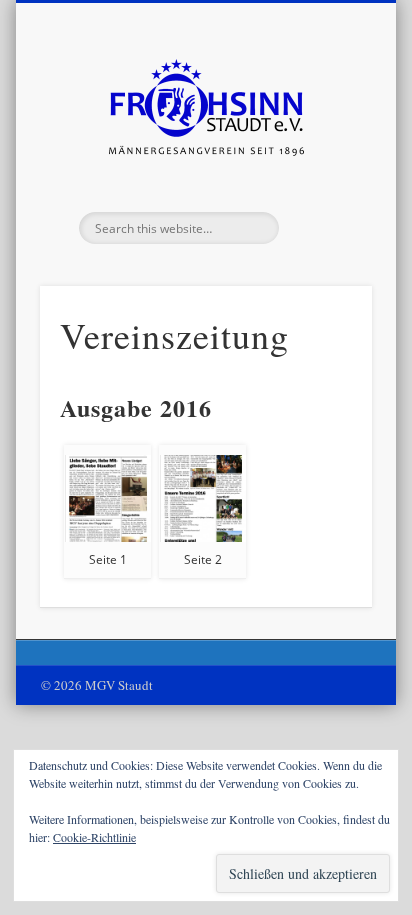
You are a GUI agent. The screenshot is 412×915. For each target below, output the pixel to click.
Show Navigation (323, 179)
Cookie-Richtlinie (94, 837)
